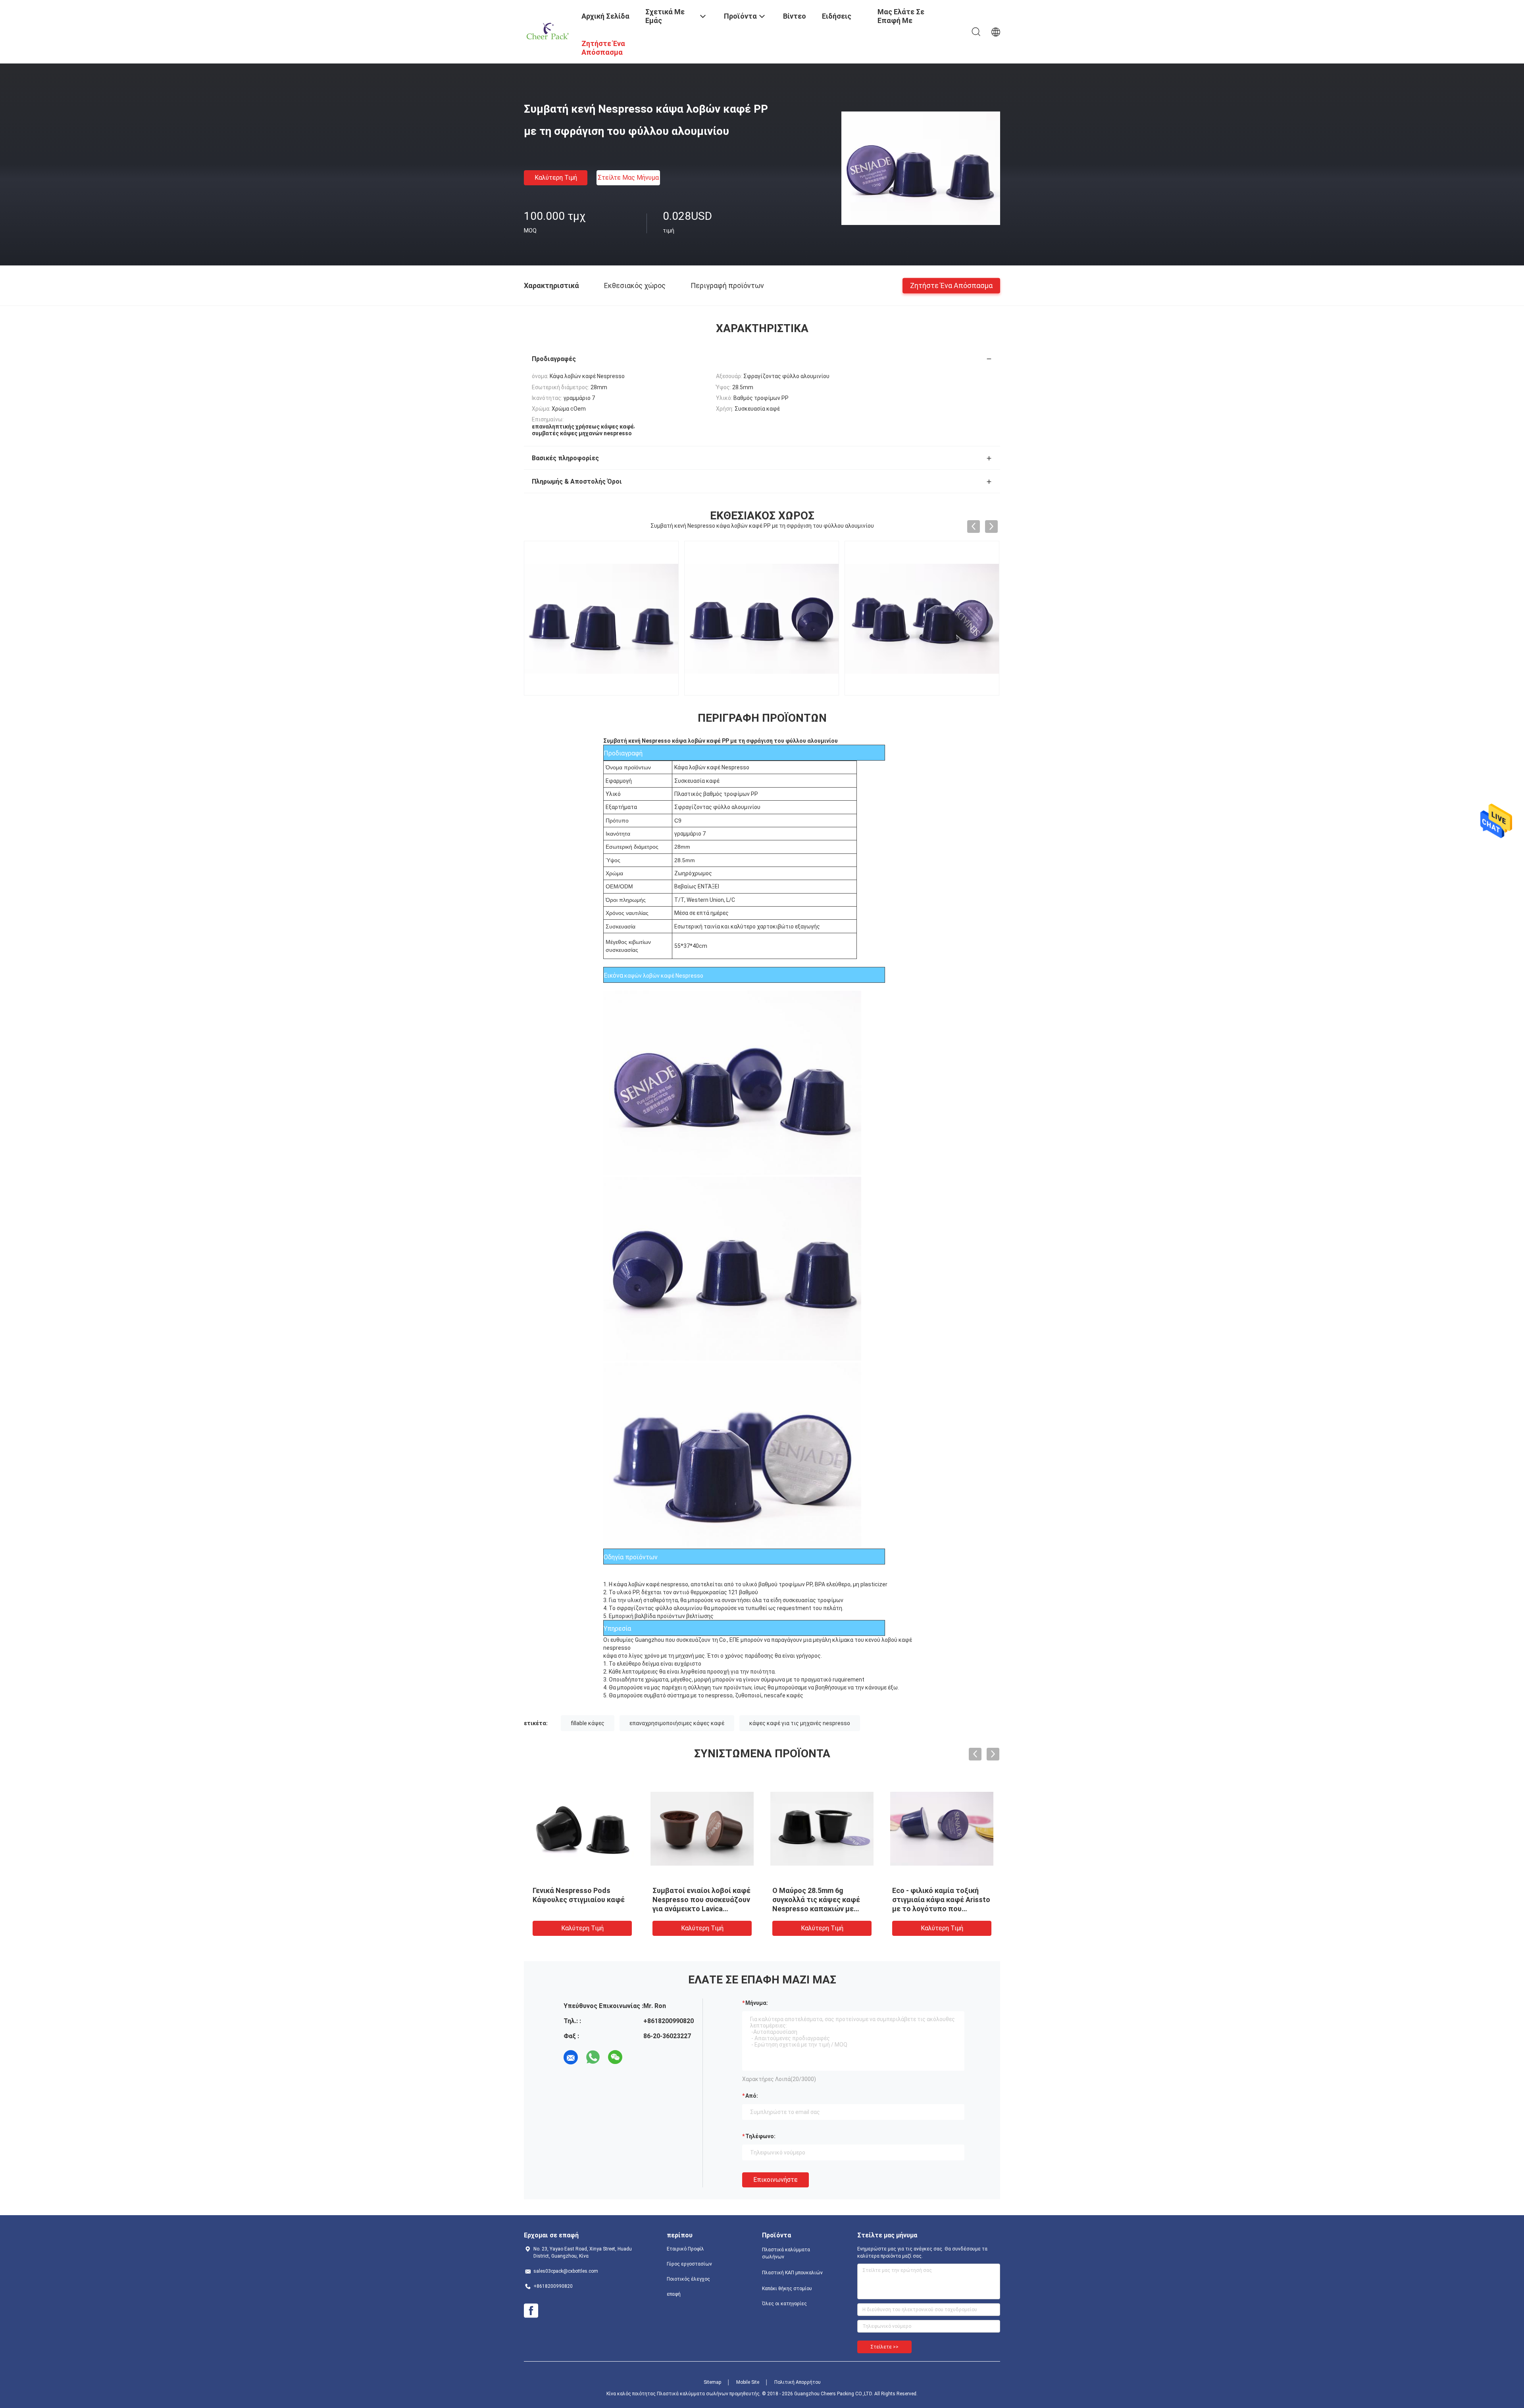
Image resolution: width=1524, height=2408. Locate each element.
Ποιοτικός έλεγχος (688, 2279)
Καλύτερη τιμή (556, 178)
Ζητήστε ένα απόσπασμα (951, 285)
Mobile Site (748, 2382)
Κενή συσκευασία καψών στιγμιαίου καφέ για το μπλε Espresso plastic (821, 1900)
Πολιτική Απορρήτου (798, 2382)
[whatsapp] (593, 2057)
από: (752, 2096)
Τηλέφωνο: (760, 2136)
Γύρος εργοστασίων (689, 2264)
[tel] (637, 2057)
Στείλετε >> (884, 2347)
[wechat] (615, 2057)
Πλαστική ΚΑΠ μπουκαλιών (792, 2273)
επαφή (674, 2294)
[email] (571, 2057)
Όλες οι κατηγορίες (784, 2304)
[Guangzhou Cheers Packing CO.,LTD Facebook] (531, 2311)
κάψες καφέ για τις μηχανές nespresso (800, 1723)
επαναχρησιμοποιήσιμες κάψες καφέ (677, 1723)
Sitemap (712, 2382)
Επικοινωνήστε (775, 2180)
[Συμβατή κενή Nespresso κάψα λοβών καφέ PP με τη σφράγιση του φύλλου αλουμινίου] (921, 168)
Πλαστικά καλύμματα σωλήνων (786, 2253)
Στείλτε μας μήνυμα (628, 178)
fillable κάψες (588, 1723)
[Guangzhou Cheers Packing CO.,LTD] (548, 31)
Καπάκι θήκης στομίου (787, 2289)
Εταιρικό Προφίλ (685, 2249)
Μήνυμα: (757, 2003)
